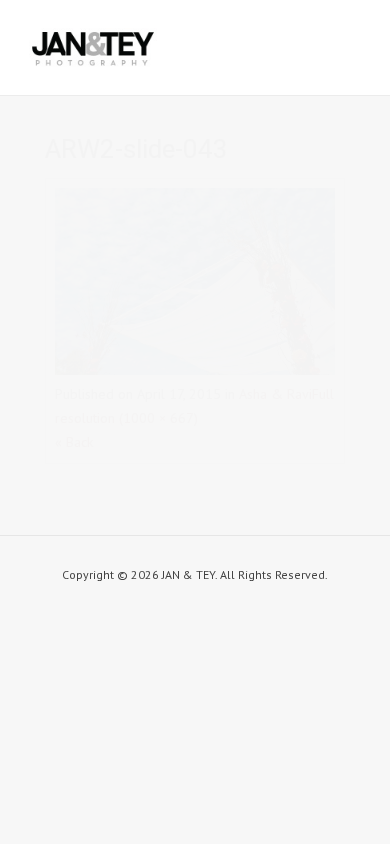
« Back (74, 442)
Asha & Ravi (275, 394)
